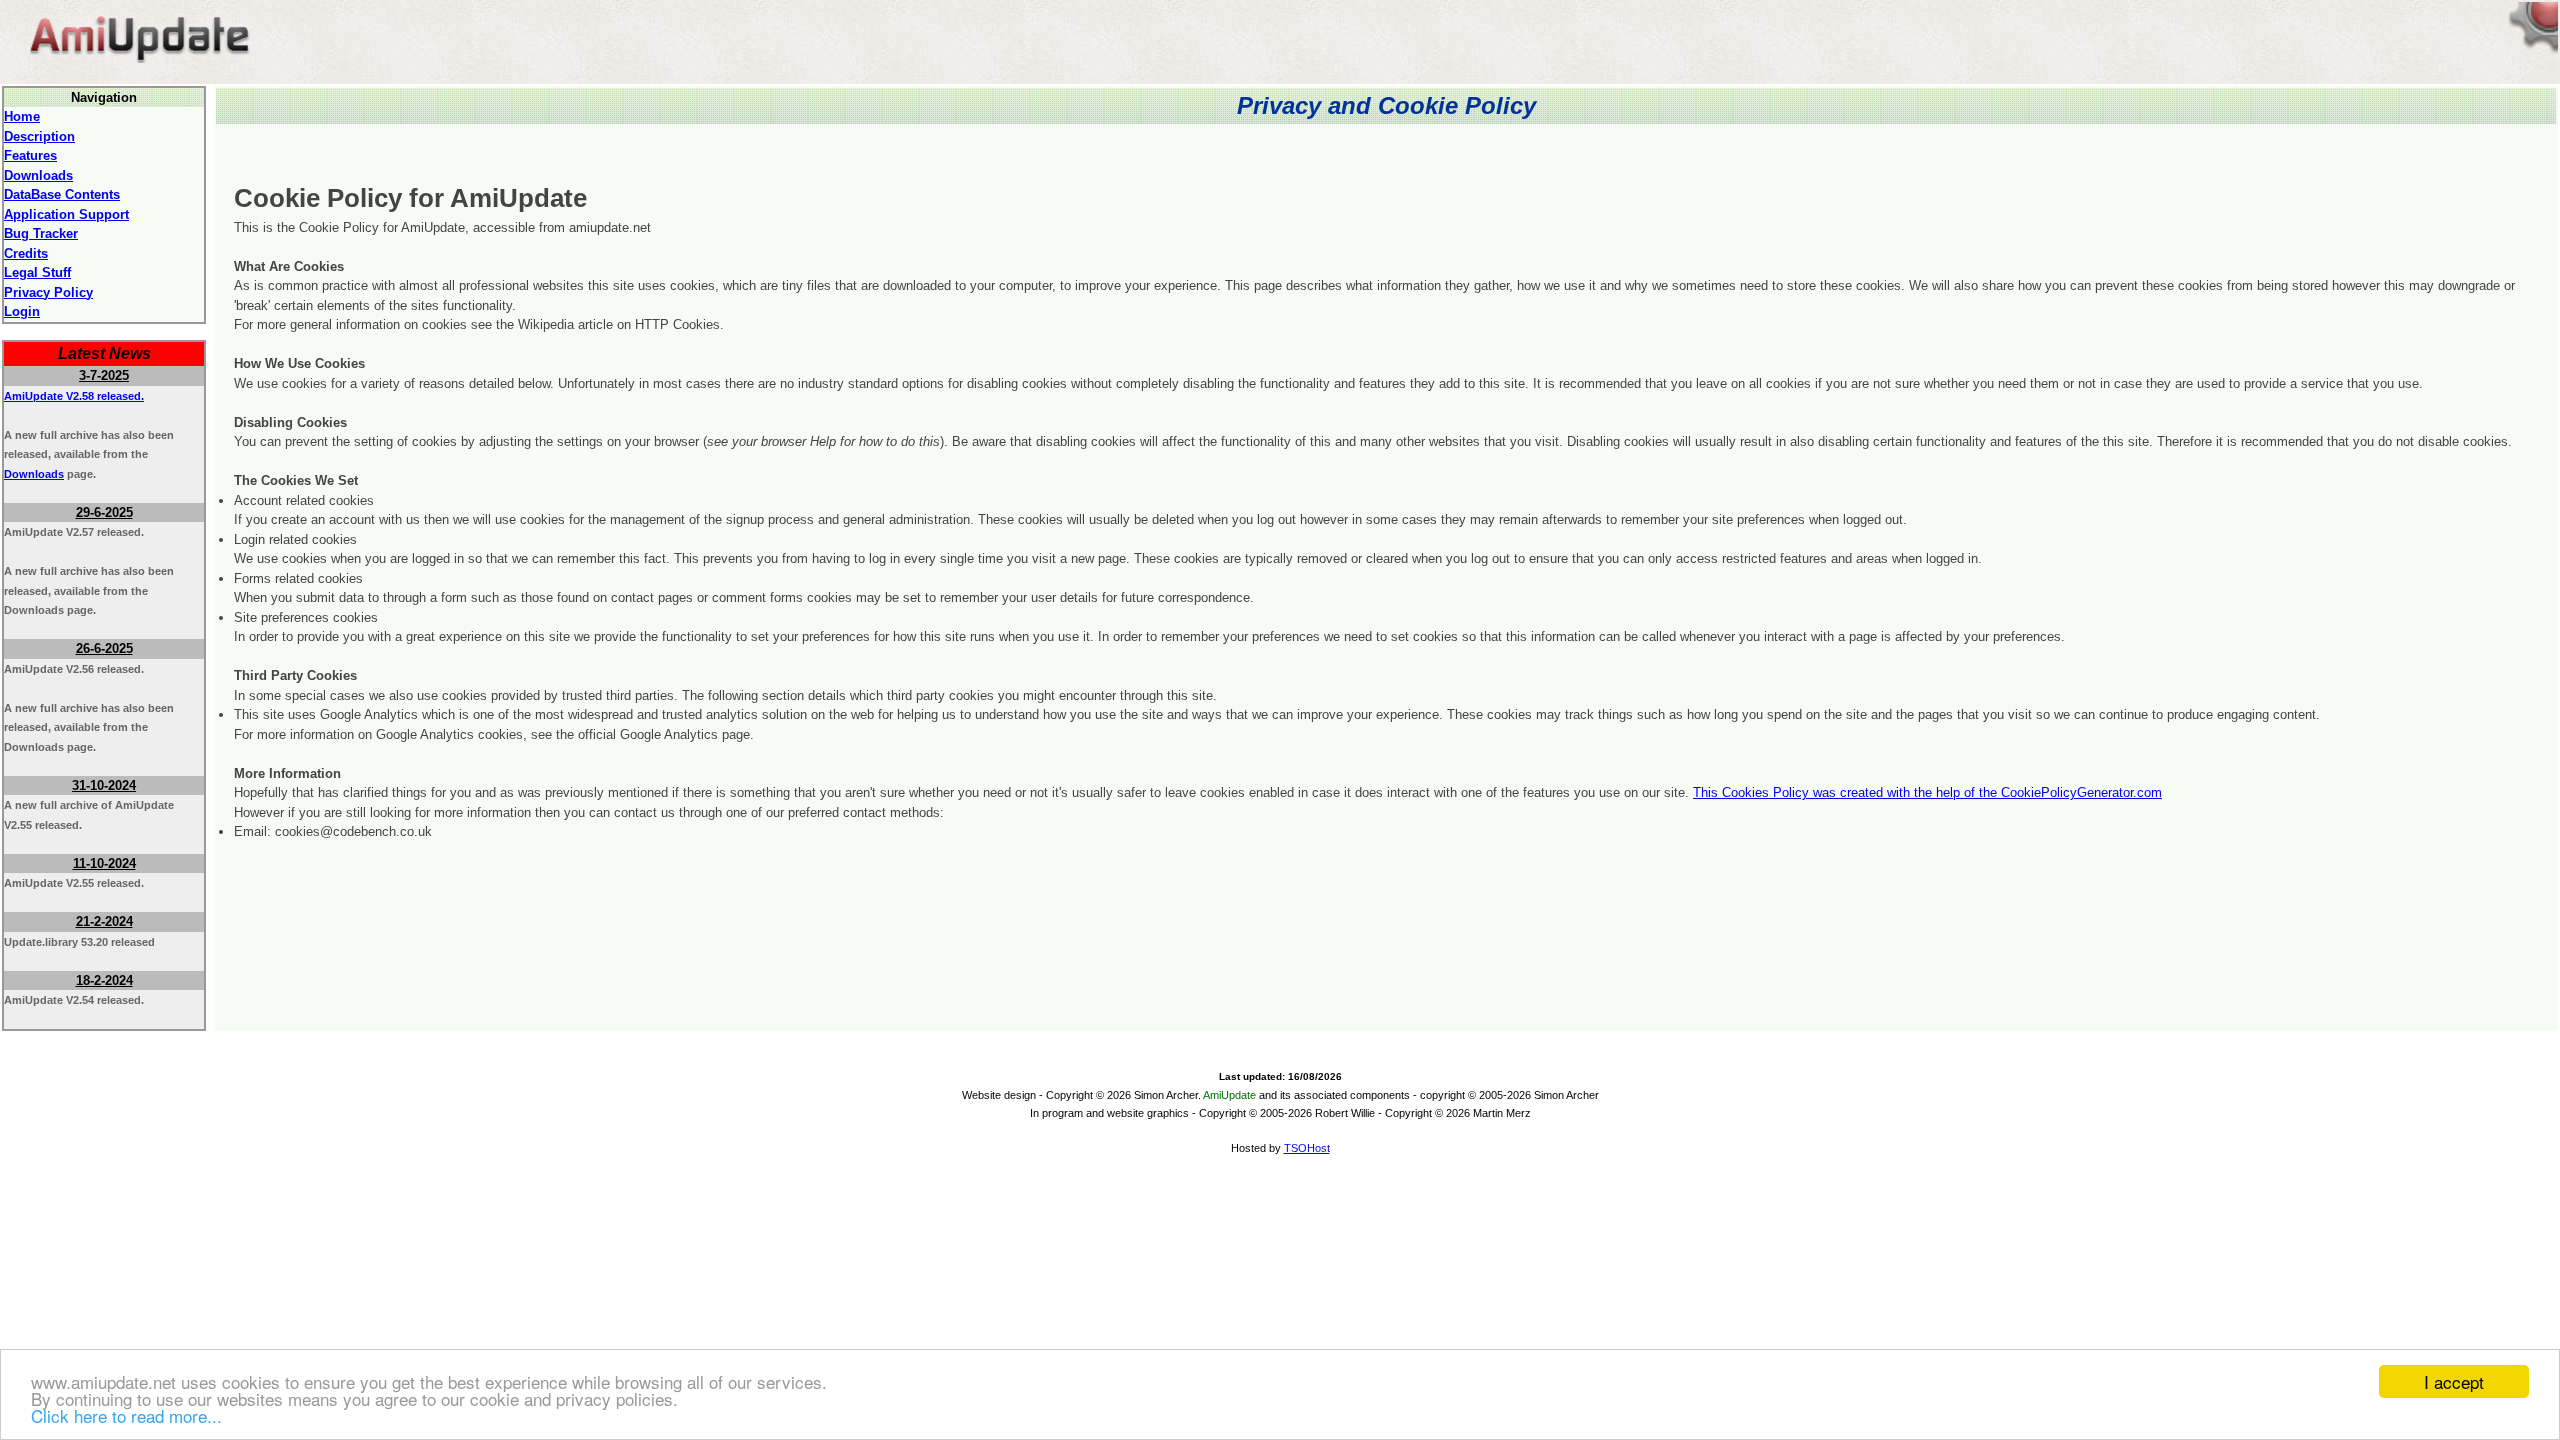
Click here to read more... (126, 1415)
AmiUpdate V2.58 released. (74, 396)
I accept (2454, 1381)
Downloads (34, 474)
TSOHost (1307, 1148)
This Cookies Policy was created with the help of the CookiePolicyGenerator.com (1927, 792)
